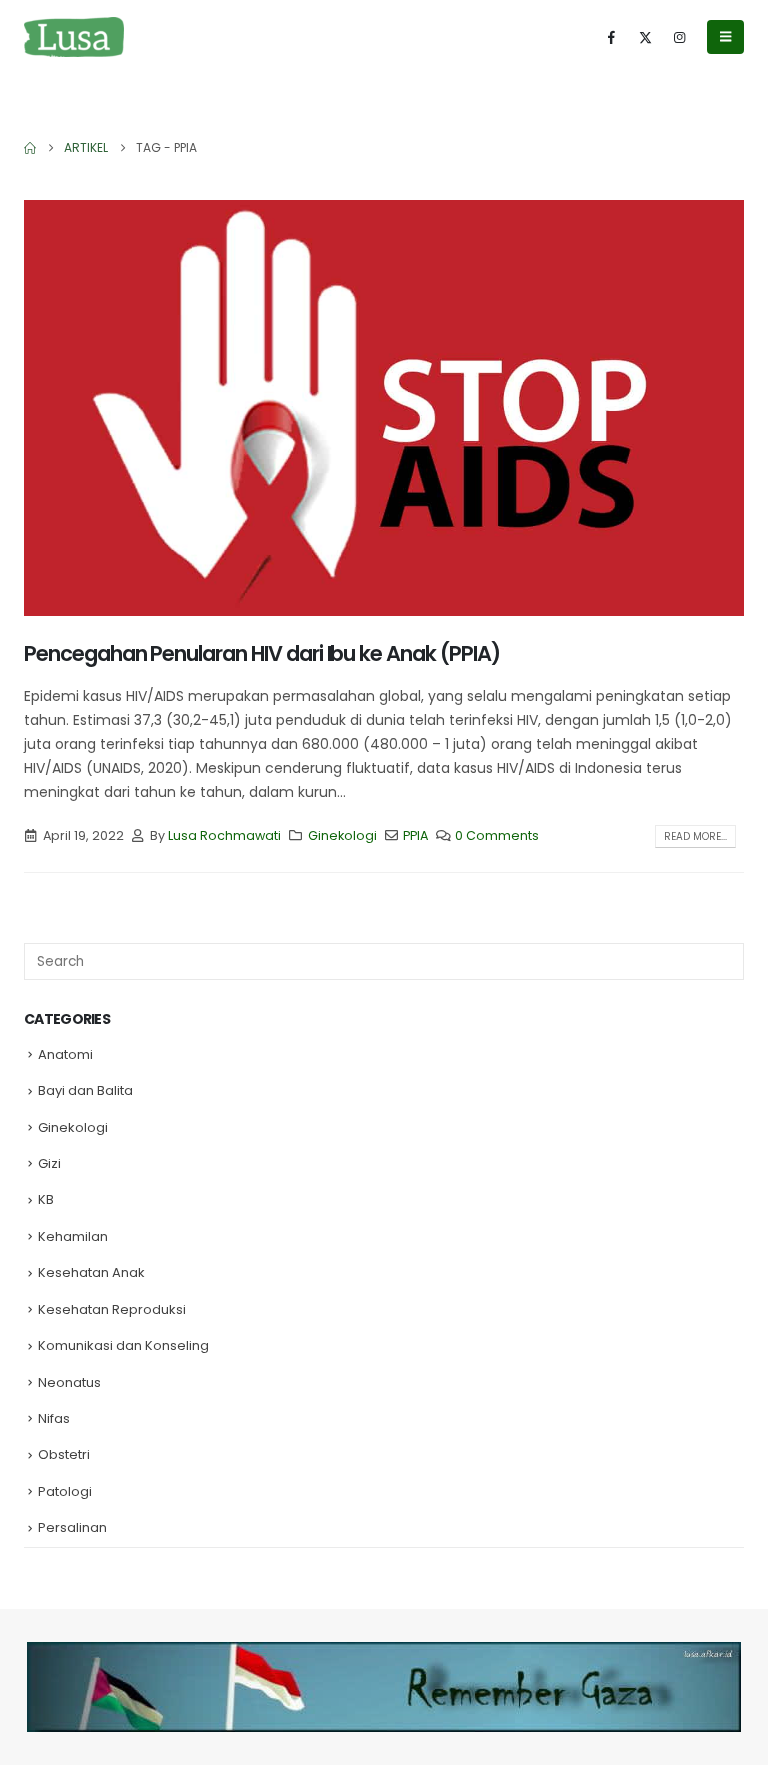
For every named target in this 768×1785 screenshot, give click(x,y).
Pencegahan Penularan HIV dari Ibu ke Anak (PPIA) (262, 653)
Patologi (65, 1491)
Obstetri (64, 1454)
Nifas (54, 1418)
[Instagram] (679, 37)
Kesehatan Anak (91, 1272)
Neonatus (69, 1382)
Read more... (695, 836)
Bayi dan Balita (85, 1090)
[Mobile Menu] (725, 37)
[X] (645, 37)
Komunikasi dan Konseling (123, 1345)
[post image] (384, 408)
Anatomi (65, 1054)
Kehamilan (73, 1236)
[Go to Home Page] (30, 148)
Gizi (49, 1163)
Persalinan (72, 1527)
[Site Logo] (74, 36)
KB (46, 1199)
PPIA (415, 835)
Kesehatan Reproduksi (112, 1309)
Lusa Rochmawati (224, 835)
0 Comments (497, 835)
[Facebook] (611, 37)
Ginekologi (342, 835)
